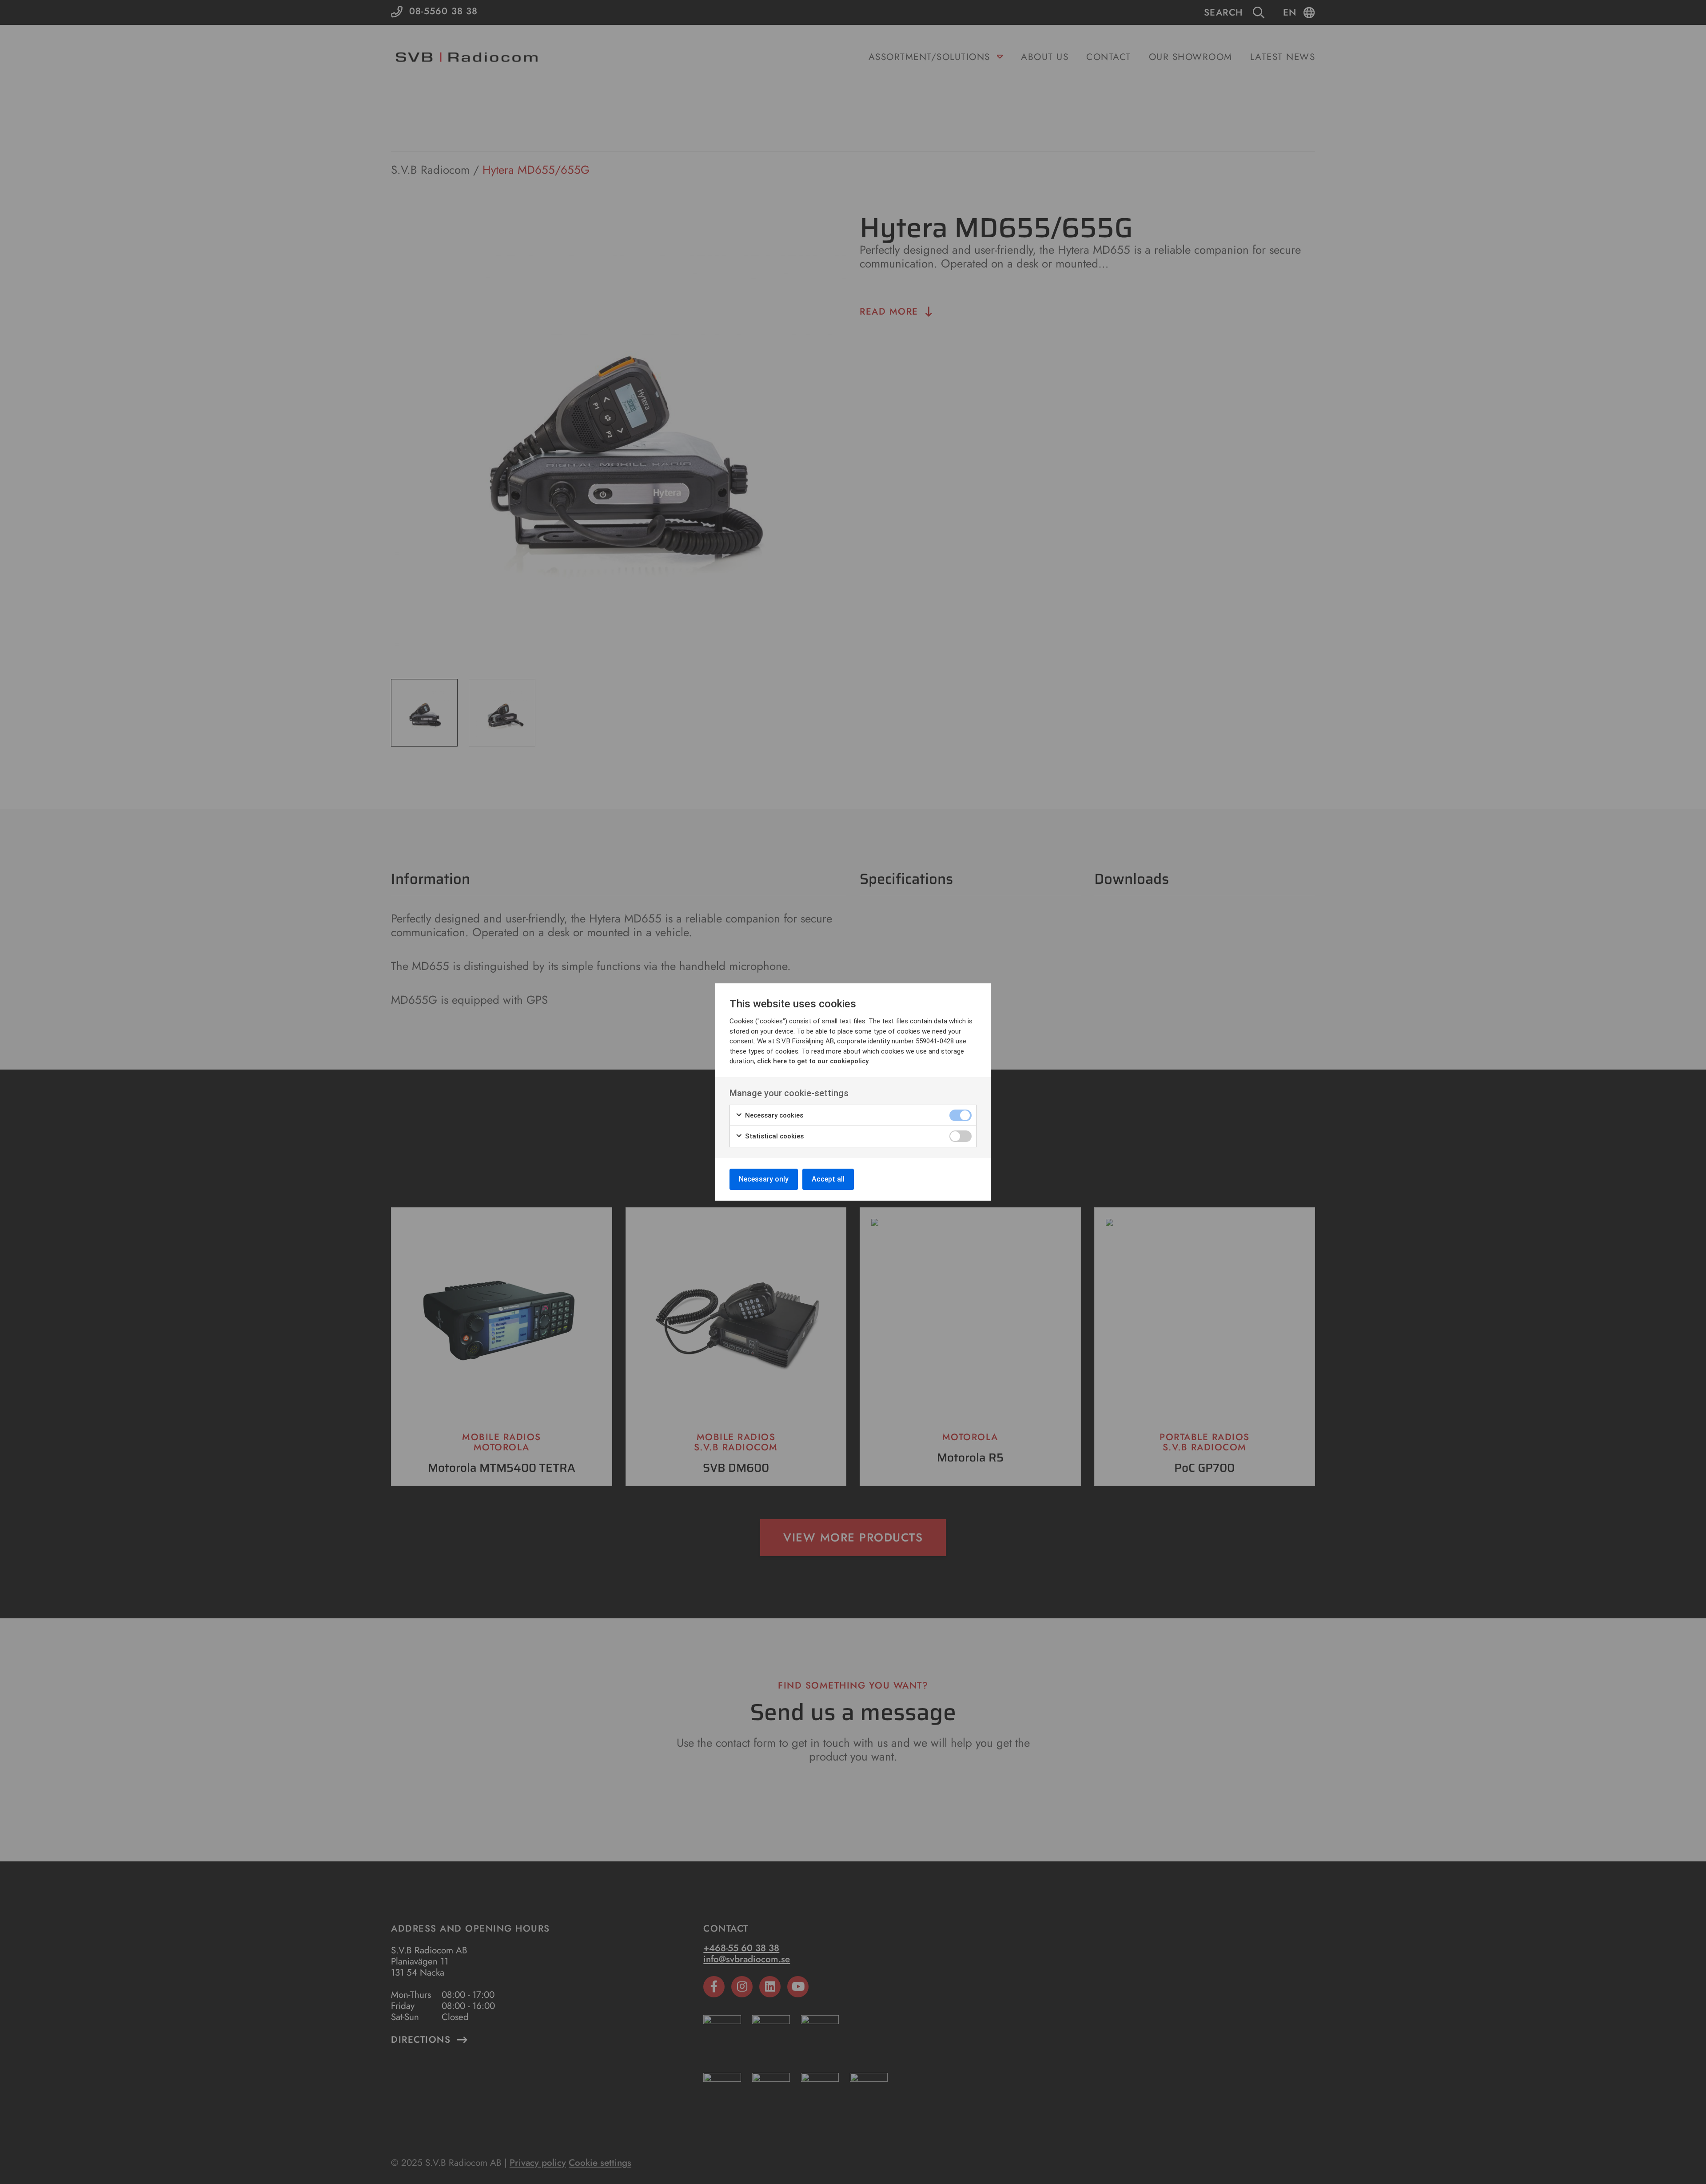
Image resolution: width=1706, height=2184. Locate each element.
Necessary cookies (773, 1115)
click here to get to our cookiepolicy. (813, 1061)
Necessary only (764, 1179)
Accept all (828, 1179)
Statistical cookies (773, 1136)
